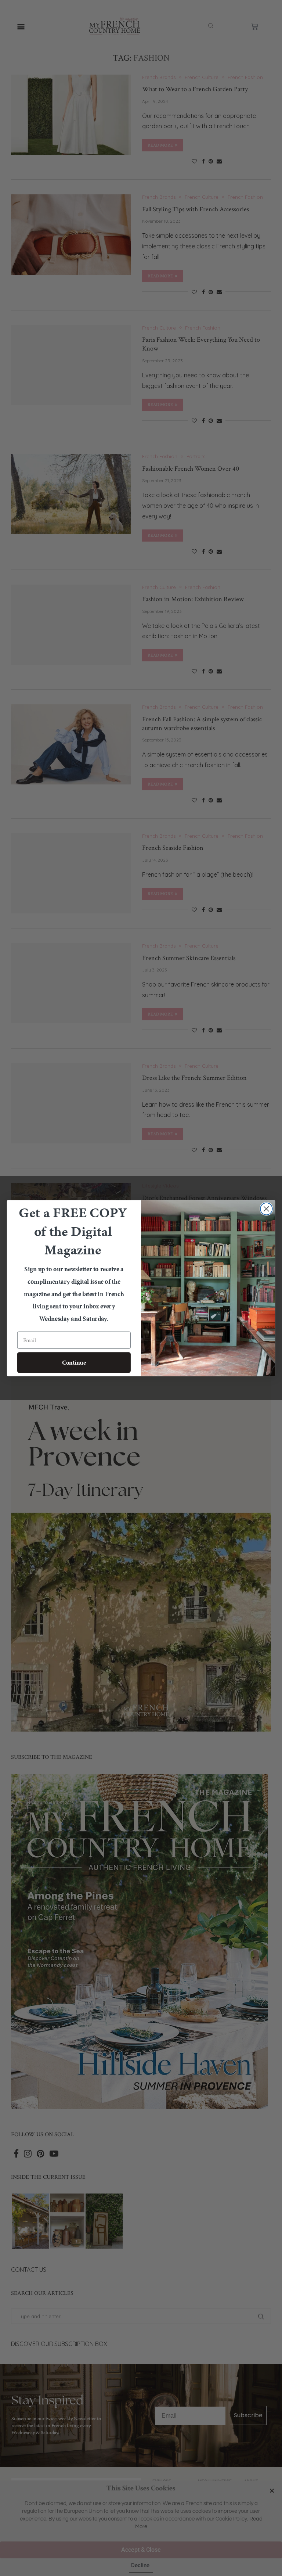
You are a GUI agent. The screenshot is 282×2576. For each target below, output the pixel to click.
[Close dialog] (266, 1209)
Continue (74, 1362)
